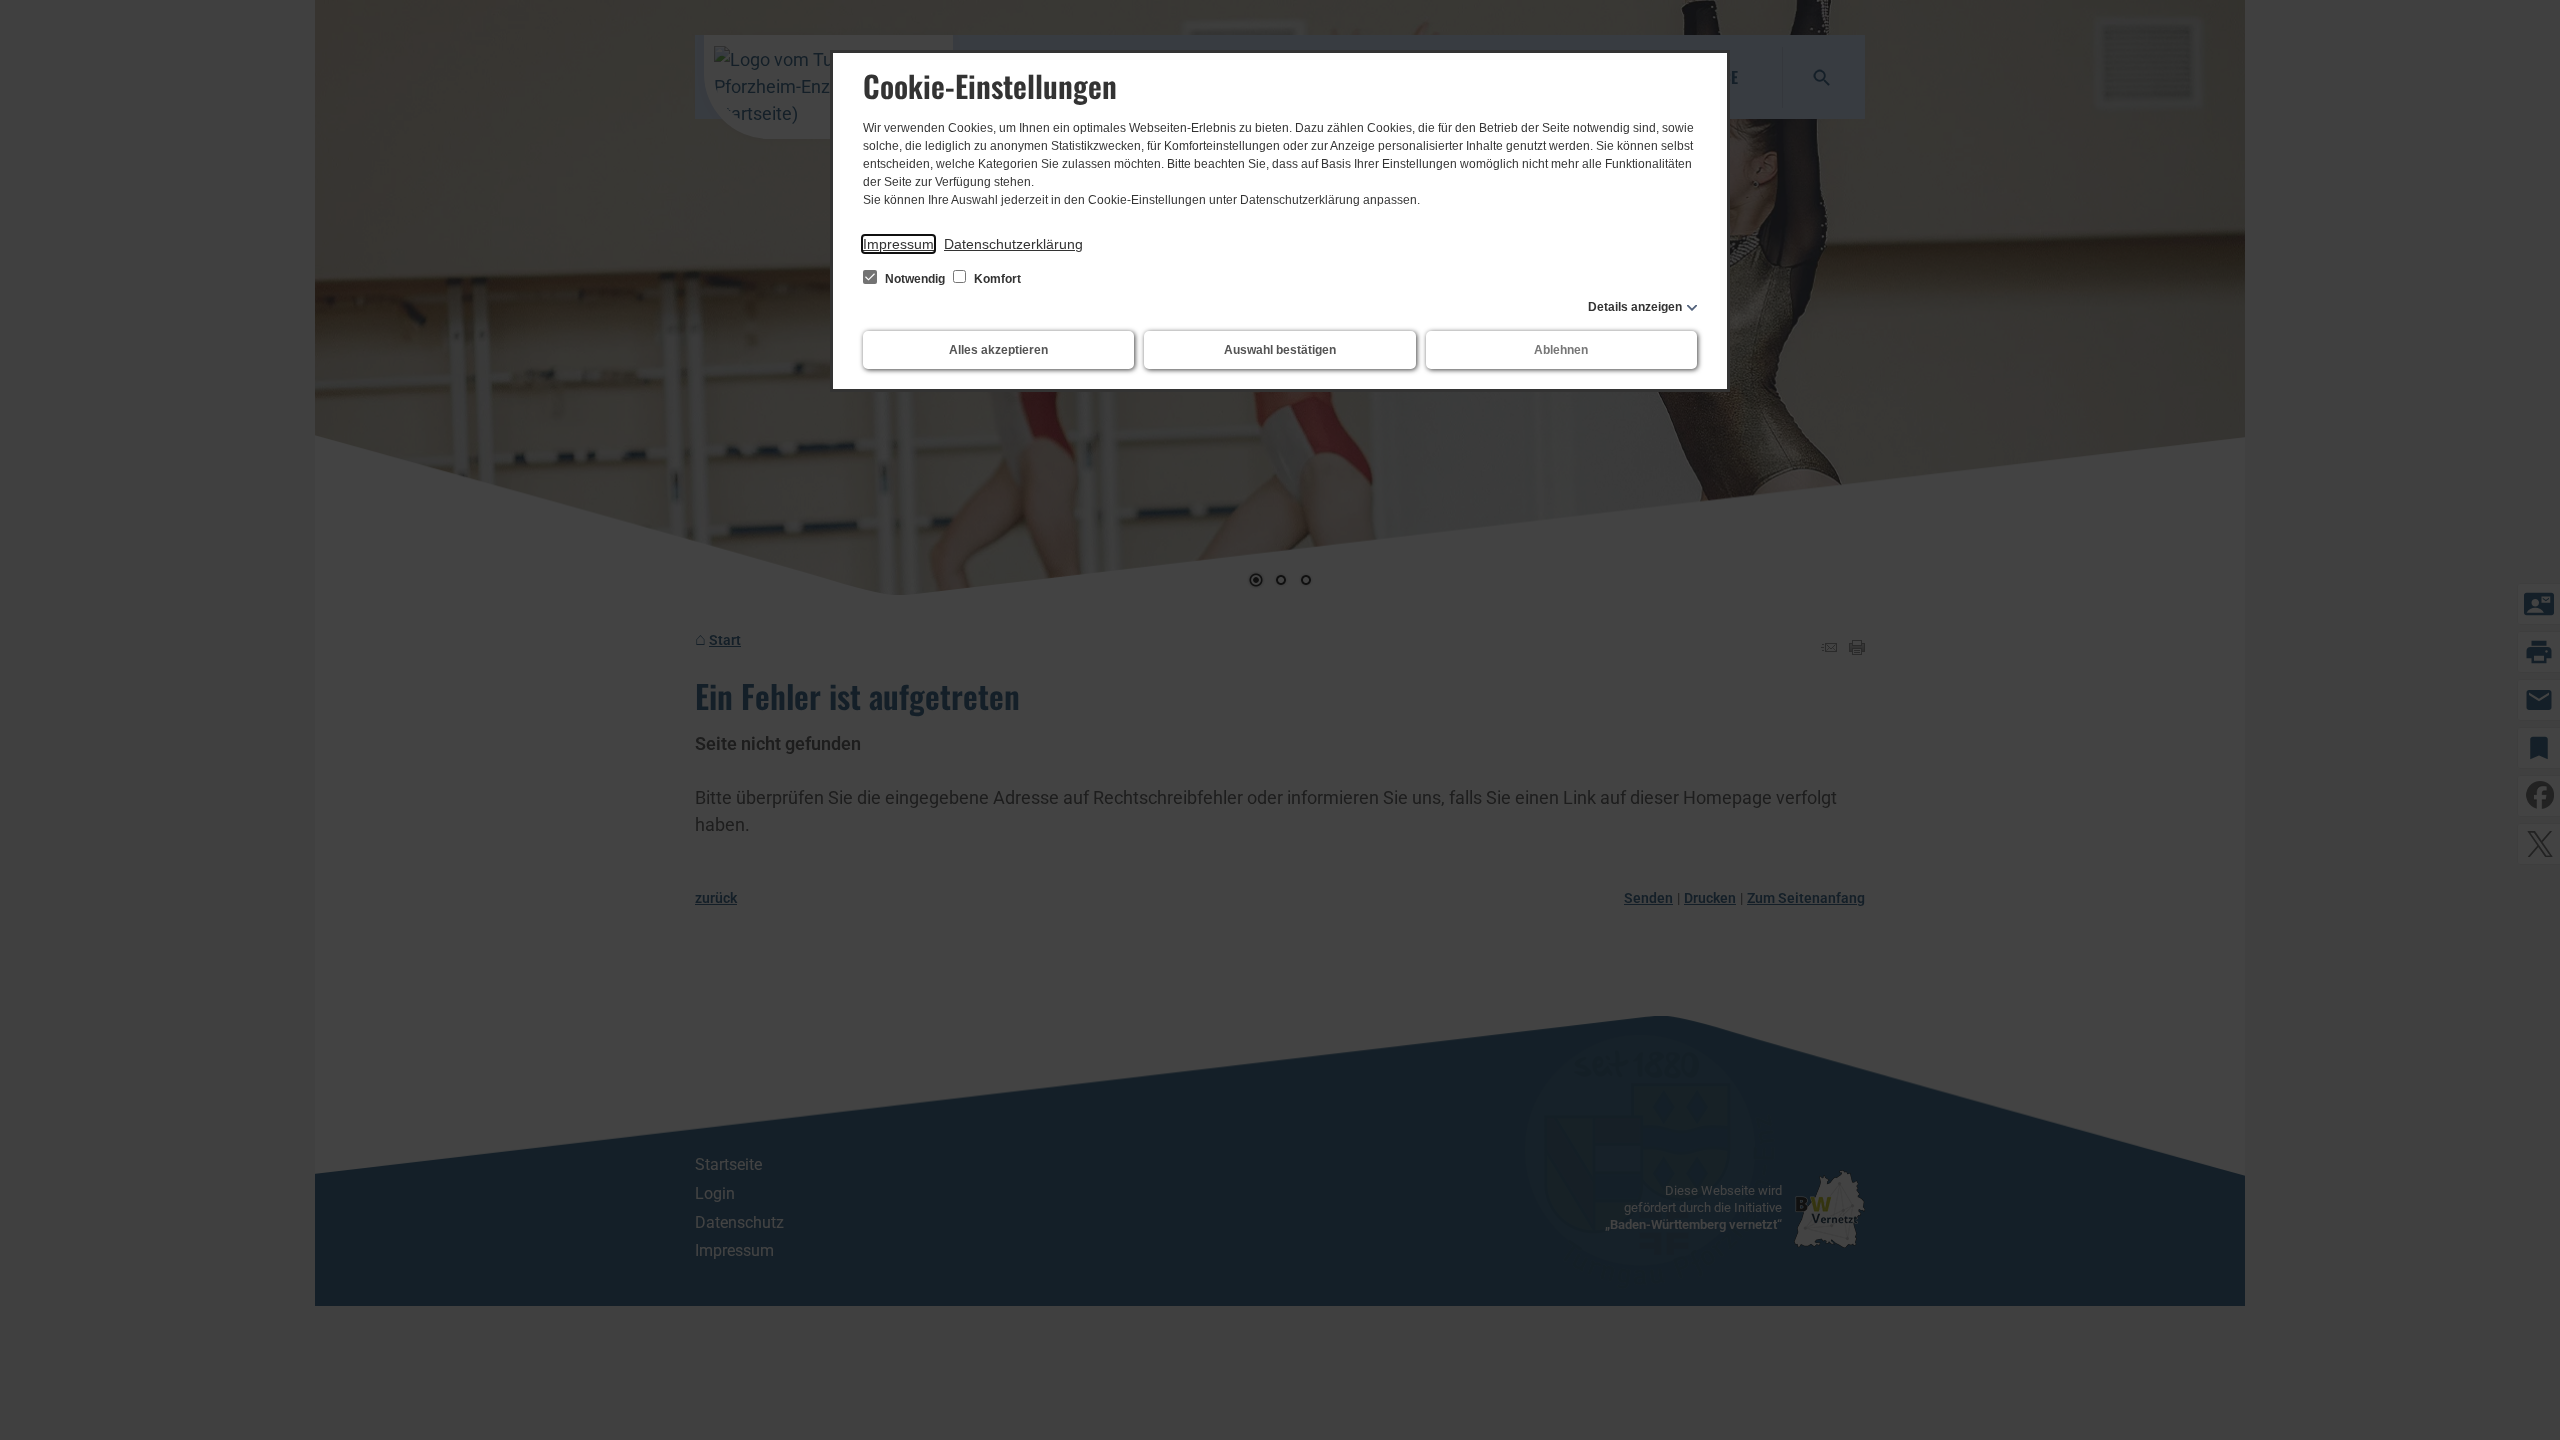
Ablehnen (1561, 350)
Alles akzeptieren (998, 350)
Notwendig (915, 279)
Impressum (898, 244)
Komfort (996, 279)
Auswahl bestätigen (1280, 350)
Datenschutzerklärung (1013, 244)
